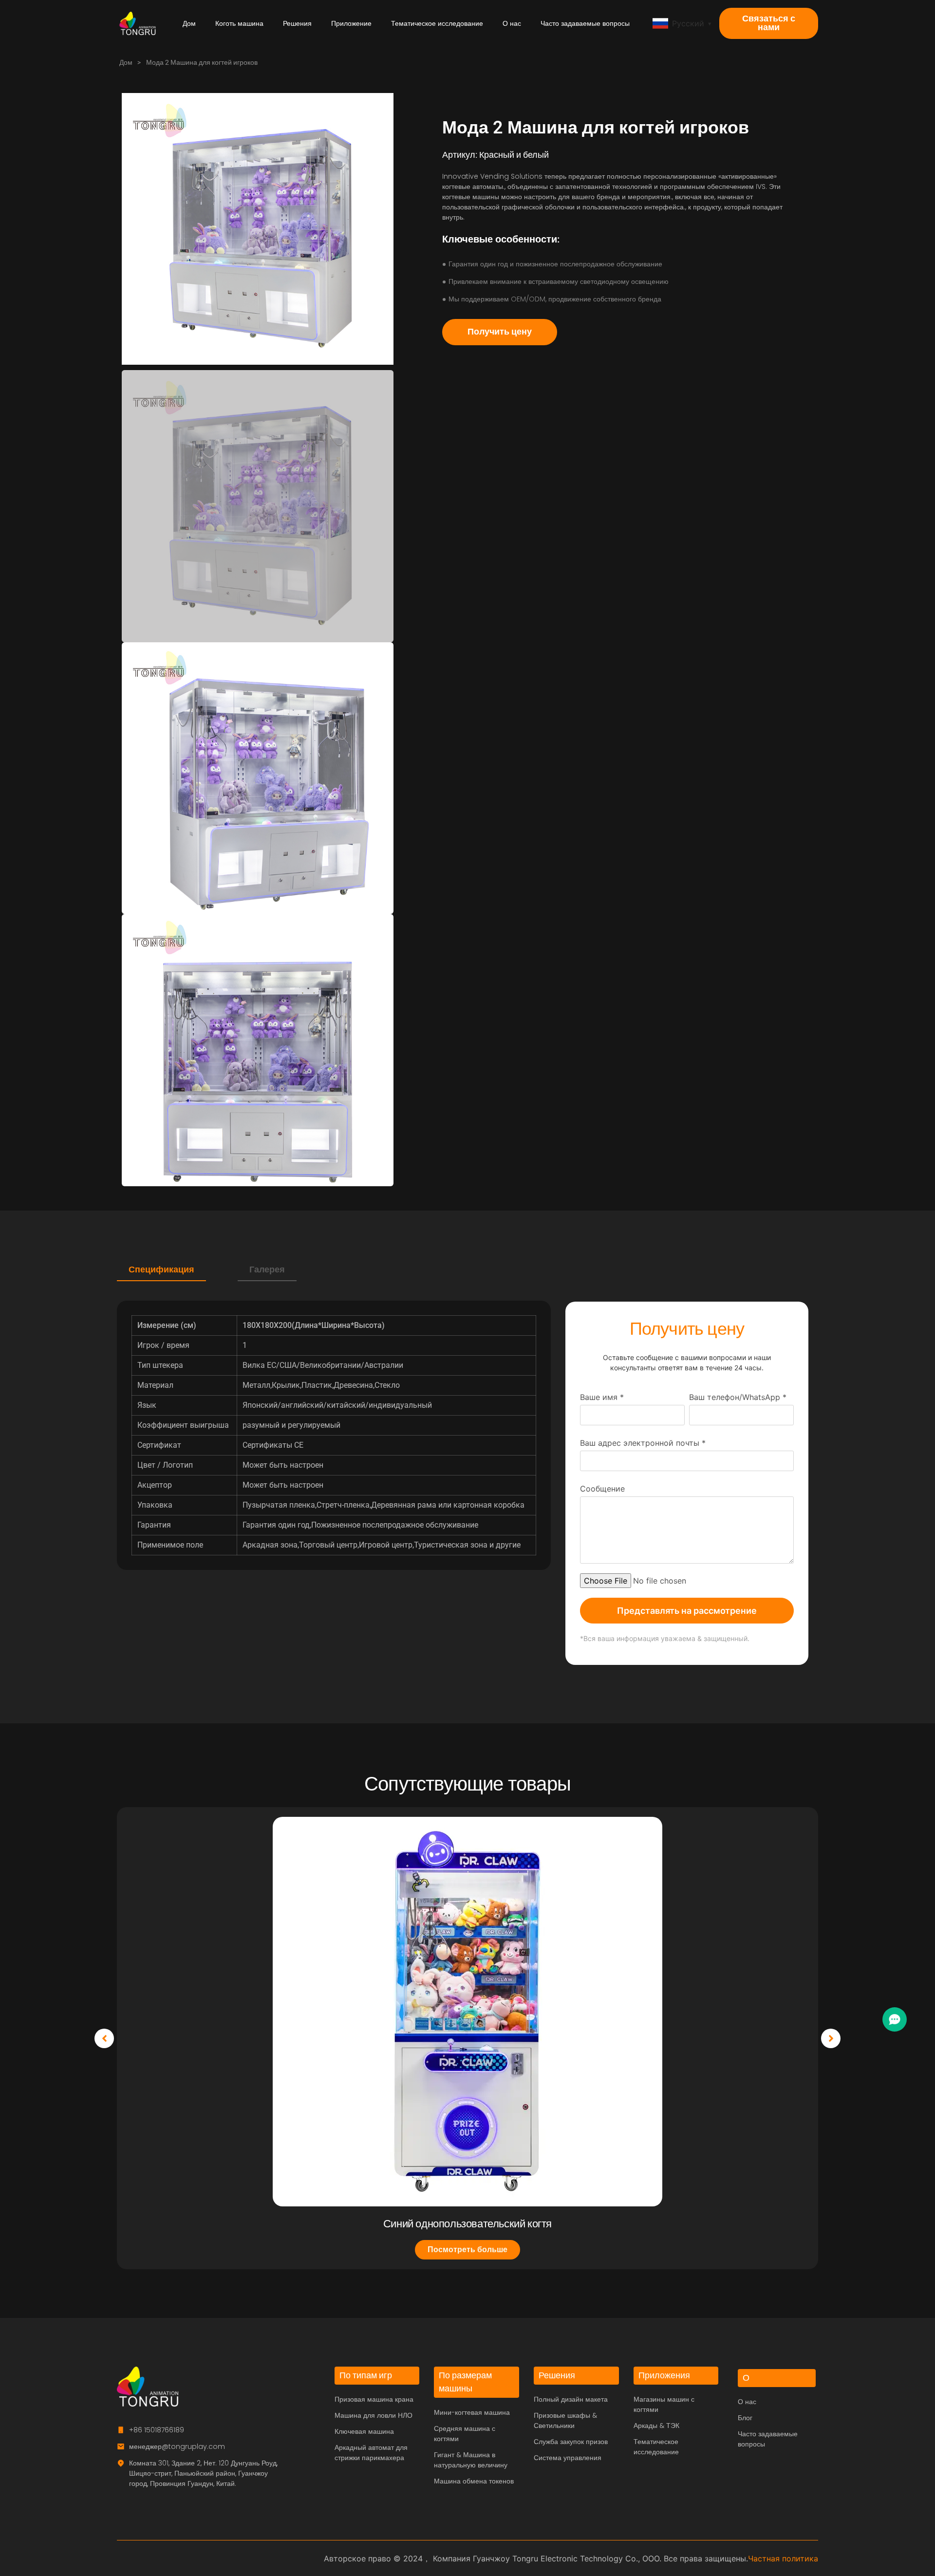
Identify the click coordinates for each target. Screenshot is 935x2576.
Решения (297, 23)
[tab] (161, 1270)
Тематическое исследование (437, 23)
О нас (512, 23)
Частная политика (783, 2558)
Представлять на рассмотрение (687, 1611)
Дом (189, 23)
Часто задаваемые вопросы (585, 23)
